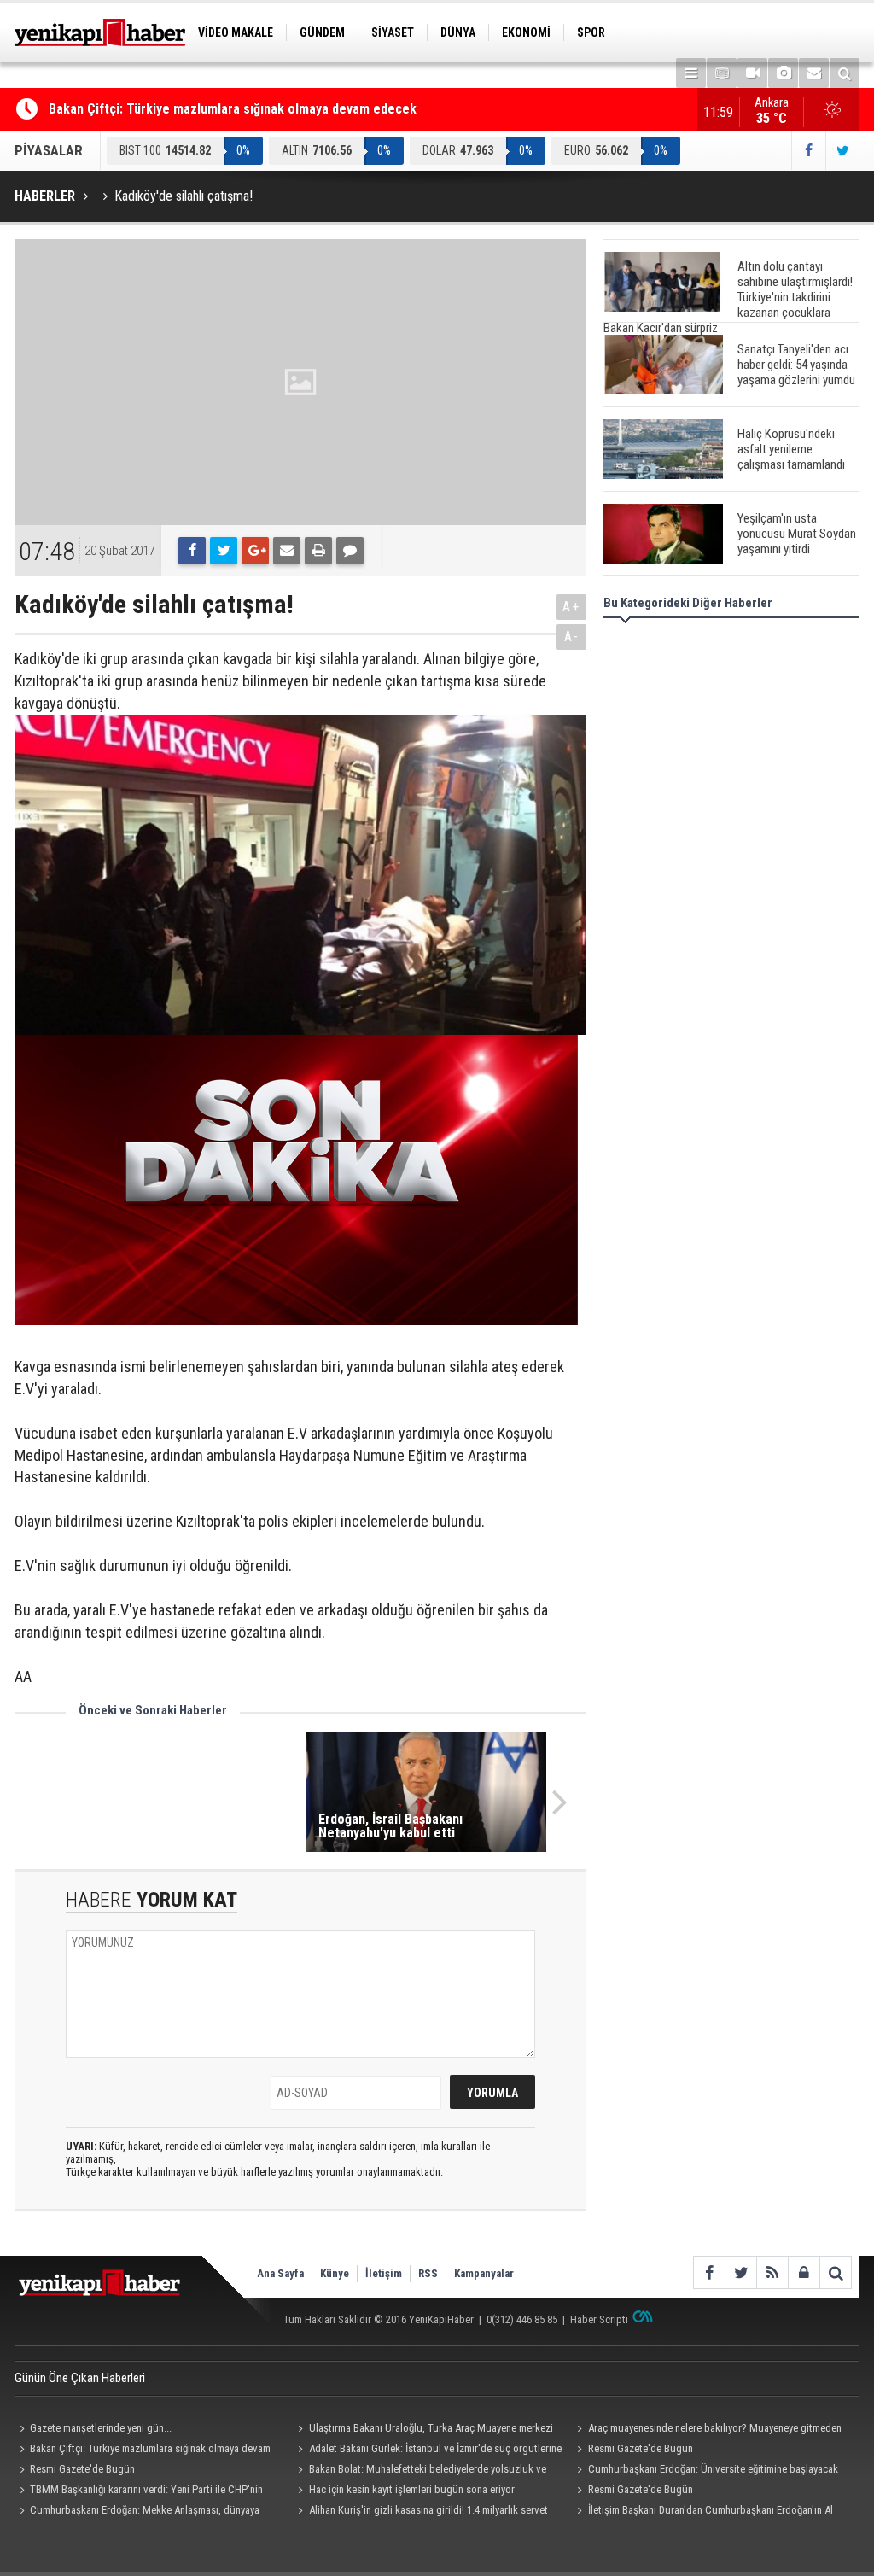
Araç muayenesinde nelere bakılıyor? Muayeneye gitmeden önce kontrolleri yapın (706, 2430)
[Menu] (691, 73)
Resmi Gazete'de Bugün (641, 2448)
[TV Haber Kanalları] (722, 73)
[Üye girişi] (804, 2272)
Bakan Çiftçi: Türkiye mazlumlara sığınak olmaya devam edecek (233, 109)
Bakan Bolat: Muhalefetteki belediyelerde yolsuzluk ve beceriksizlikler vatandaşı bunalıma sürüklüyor (420, 2471)
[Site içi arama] (845, 73)
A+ (571, 607)
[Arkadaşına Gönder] (287, 551)
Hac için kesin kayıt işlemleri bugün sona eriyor (412, 2489)
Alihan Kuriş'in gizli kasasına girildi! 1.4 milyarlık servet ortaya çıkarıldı (421, 2512)
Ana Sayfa (280, 2273)
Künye (335, 2273)
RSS (428, 2273)
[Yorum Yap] (350, 551)
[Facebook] (192, 551)
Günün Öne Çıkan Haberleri (80, 2378)
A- (572, 637)
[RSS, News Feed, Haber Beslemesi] (772, 2272)
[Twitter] (224, 551)
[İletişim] (814, 73)
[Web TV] (752, 73)
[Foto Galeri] (783, 73)
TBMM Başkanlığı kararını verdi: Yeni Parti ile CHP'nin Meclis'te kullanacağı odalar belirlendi (139, 2491)
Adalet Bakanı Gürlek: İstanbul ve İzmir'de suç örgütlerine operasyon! (428, 2450)
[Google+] (255, 551)
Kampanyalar (484, 2273)
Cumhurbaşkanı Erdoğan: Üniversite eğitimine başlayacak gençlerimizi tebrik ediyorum (705, 2471)
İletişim (384, 2273)
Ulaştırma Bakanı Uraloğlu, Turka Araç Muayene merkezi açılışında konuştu (423, 2430)
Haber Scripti (599, 2319)
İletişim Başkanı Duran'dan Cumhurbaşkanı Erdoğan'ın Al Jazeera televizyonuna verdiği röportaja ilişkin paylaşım (702, 2512)
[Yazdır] (318, 551)
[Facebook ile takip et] (808, 151)
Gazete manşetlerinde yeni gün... (101, 2428)
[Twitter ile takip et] (842, 151)
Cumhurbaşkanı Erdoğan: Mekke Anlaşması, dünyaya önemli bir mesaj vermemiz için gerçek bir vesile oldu (137, 2512)
